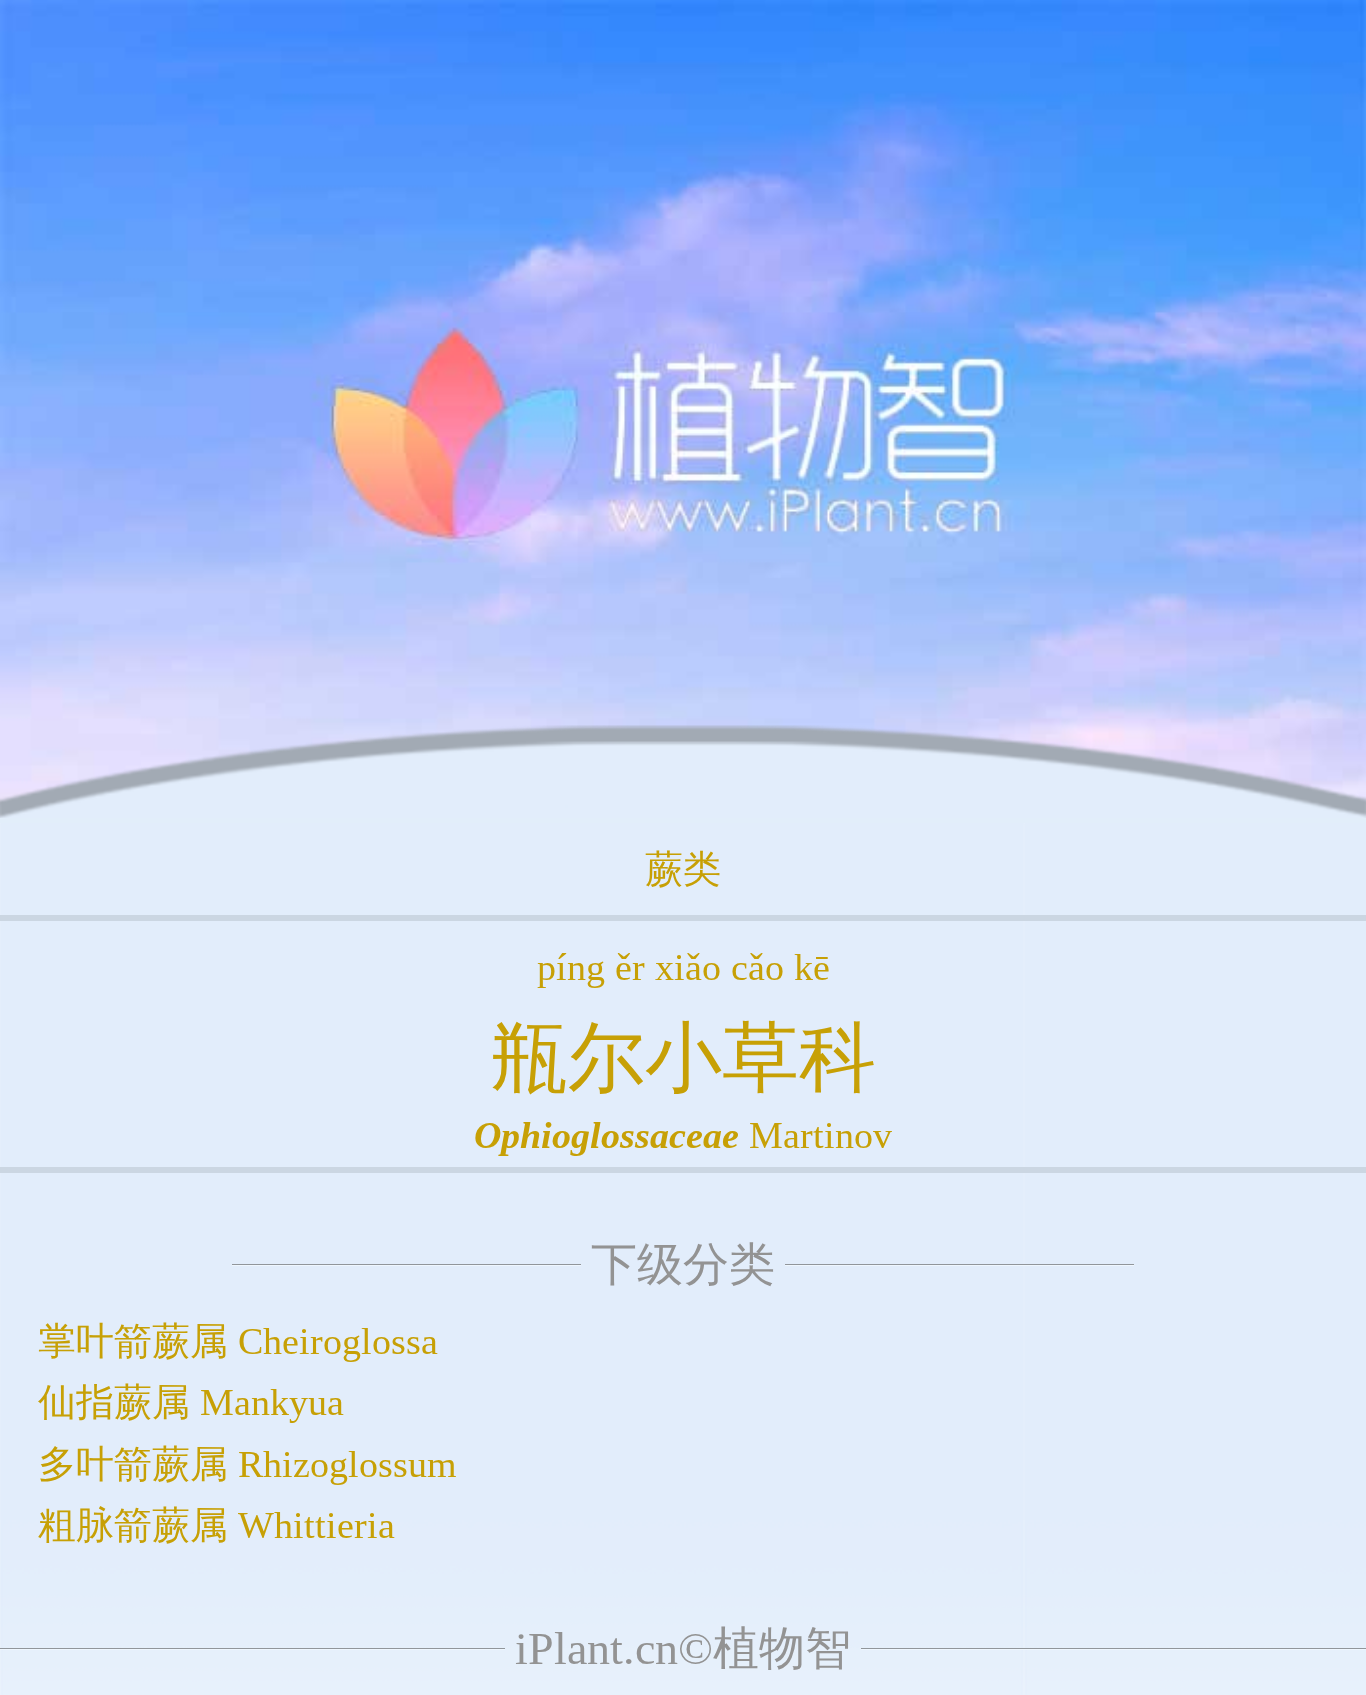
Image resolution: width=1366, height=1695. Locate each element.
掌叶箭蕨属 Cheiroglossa (238, 1341)
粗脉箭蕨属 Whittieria (216, 1525)
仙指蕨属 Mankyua (191, 1402)
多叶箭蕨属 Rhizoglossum (247, 1464)
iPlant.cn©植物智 (683, 1648)
